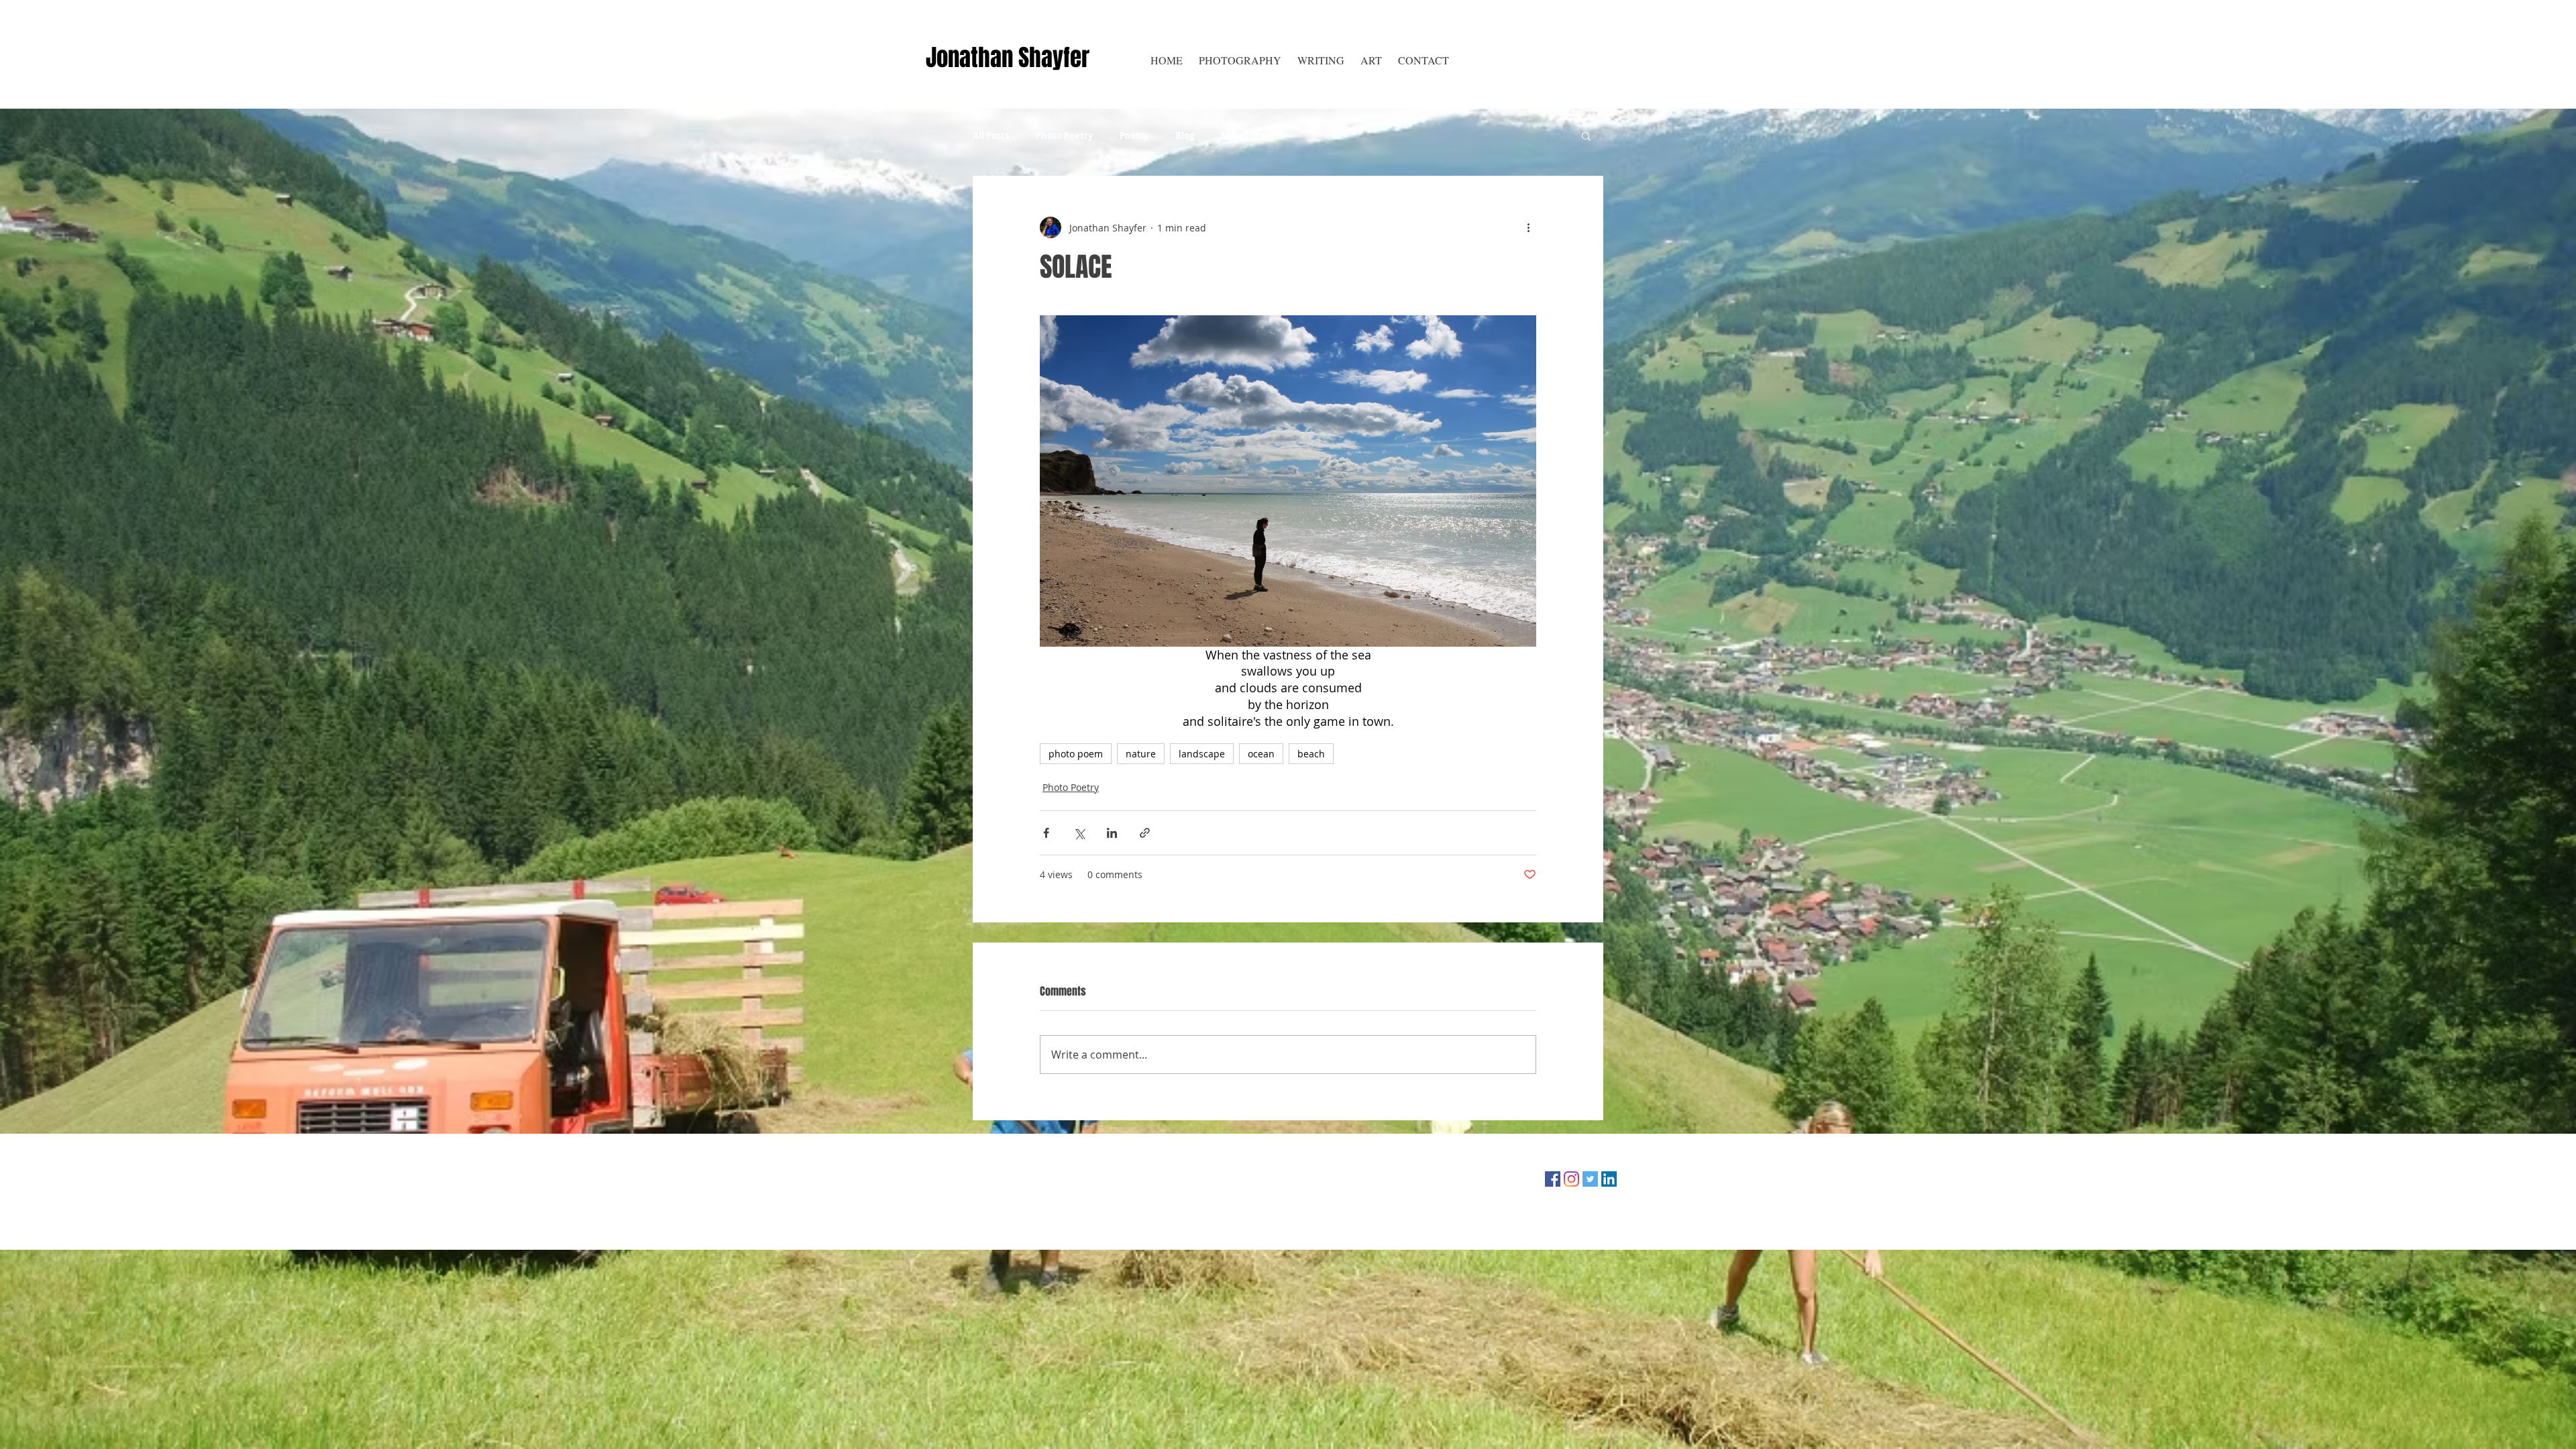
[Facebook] (1553, 1179)
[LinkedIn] (1609, 1179)
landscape (1202, 754)
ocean (1261, 754)
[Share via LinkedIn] (1112, 833)
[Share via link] (1145, 833)
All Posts (991, 136)
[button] (1321, 60)
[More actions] (1528, 227)
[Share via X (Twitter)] (1079, 833)
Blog (1185, 136)
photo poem (1076, 754)
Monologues (1247, 136)
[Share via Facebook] (1046, 833)
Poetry (1134, 136)
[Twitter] (1590, 1179)
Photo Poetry (1064, 136)
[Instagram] (1571, 1179)
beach (1311, 754)
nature (1141, 754)
